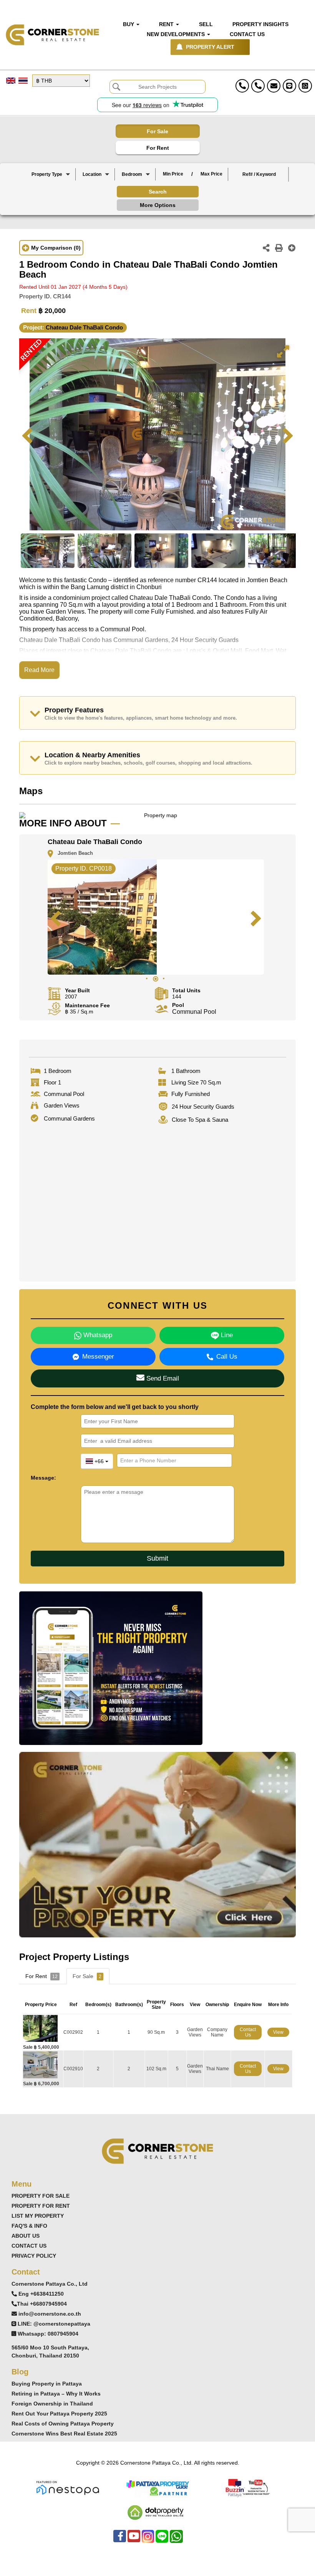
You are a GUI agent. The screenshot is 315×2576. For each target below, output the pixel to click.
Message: (43, 1478)
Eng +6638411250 (41, 2294)
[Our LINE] (162, 2540)
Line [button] (226, 1335)
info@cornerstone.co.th (50, 2314)
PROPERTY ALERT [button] (210, 47)
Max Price (211, 174)
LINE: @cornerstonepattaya (54, 2324)
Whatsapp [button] (97, 1335)
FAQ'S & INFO (29, 2226)
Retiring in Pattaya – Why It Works (56, 2394)
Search (158, 192)
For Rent (158, 148)
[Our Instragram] (148, 2540)
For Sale (157, 131)
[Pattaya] (96, 188)
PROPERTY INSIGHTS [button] (260, 24)
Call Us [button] (227, 1357)
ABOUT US (26, 2236)
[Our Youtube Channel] (134, 2540)
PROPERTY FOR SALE (41, 2196)
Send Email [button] (162, 1378)
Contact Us (248, 2032)
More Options (158, 205)
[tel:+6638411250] (242, 86)
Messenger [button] (98, 1357)
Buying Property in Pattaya (47, 2384)
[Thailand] (96, 181)
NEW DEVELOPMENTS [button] (177, 34)
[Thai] (23, 81)
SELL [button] (206, 24)
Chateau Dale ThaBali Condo (84, 327)
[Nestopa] (68, 2487)
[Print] (279, 249)
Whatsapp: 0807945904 (48, 2334)
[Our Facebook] (120, 2540)
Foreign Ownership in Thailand (52, 2404)
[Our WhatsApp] (176, 2540)
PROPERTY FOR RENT (41, 2206)
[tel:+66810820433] (258, 86)
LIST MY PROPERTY (38, 2216)
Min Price (173, 174)
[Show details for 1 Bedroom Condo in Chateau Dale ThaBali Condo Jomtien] (43, 2028)
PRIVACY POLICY (34, 2256)
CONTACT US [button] (247, 34)
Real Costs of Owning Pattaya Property (63, 2424)
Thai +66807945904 (42, 2304)
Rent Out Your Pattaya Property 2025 (59, 2414)
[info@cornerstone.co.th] (274, 86)
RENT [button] (167, 24)
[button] (51, 174)
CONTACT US (29, 2246)
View (278, 2032)
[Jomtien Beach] (96, 194)
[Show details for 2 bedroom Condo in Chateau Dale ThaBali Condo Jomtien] (43, 2064)
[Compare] (292, 249)
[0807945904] (305, 86)
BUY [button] (129, 24)
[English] (11, 81)
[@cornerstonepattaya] (289, 86)
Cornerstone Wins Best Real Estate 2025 (64, 2434)
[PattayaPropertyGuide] (157, 2487)
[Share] (266, 249)
